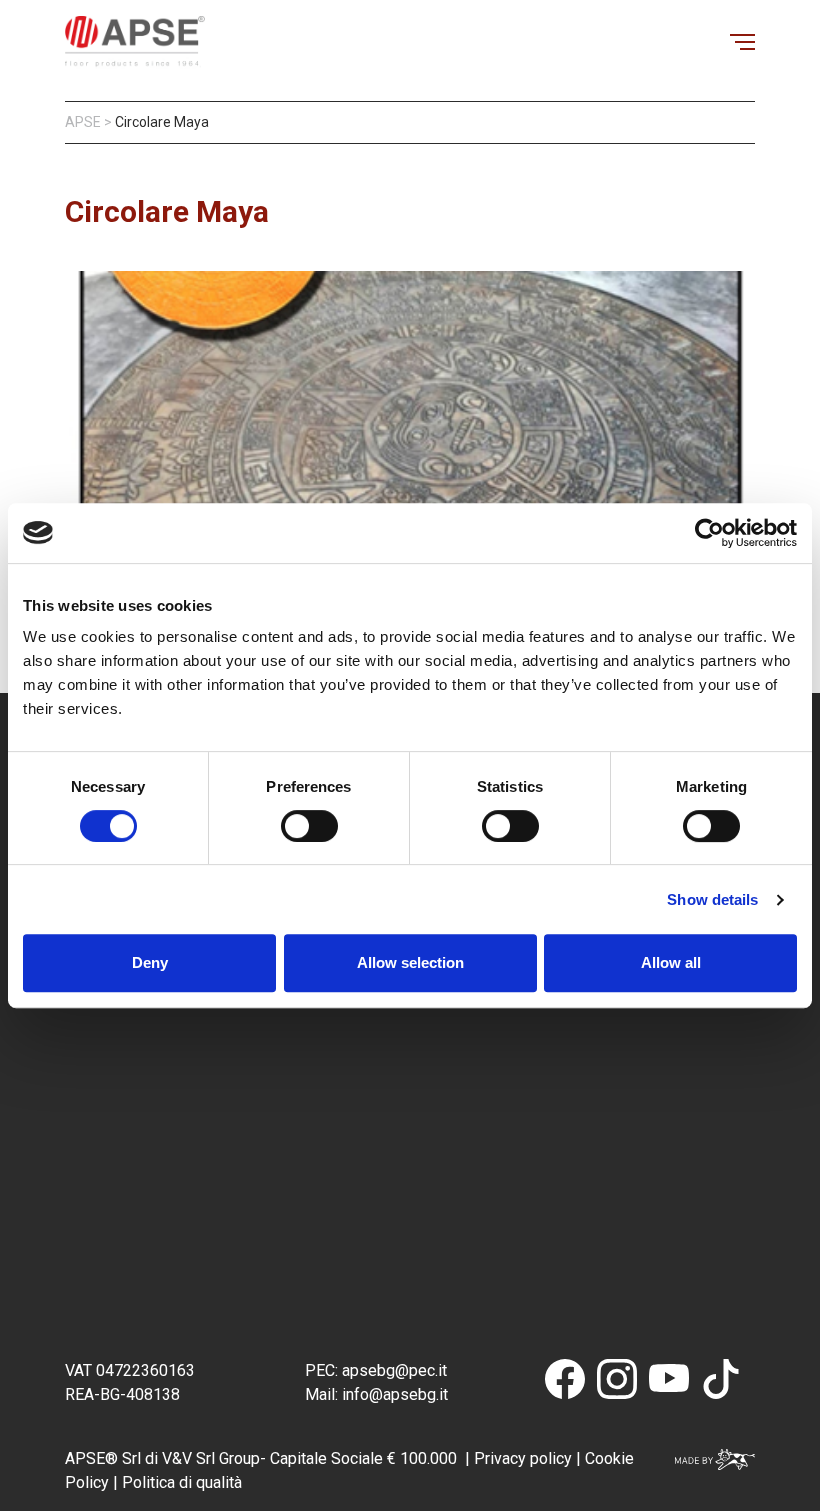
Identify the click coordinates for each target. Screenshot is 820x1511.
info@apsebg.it (393, 1394)
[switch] (309, 826)
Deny (150, 962)
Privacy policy (523, 1458)
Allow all (671, 962)
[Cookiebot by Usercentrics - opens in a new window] (709, 533)
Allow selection (410, 962)
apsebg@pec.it (396, 1370)
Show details (712, 899)
